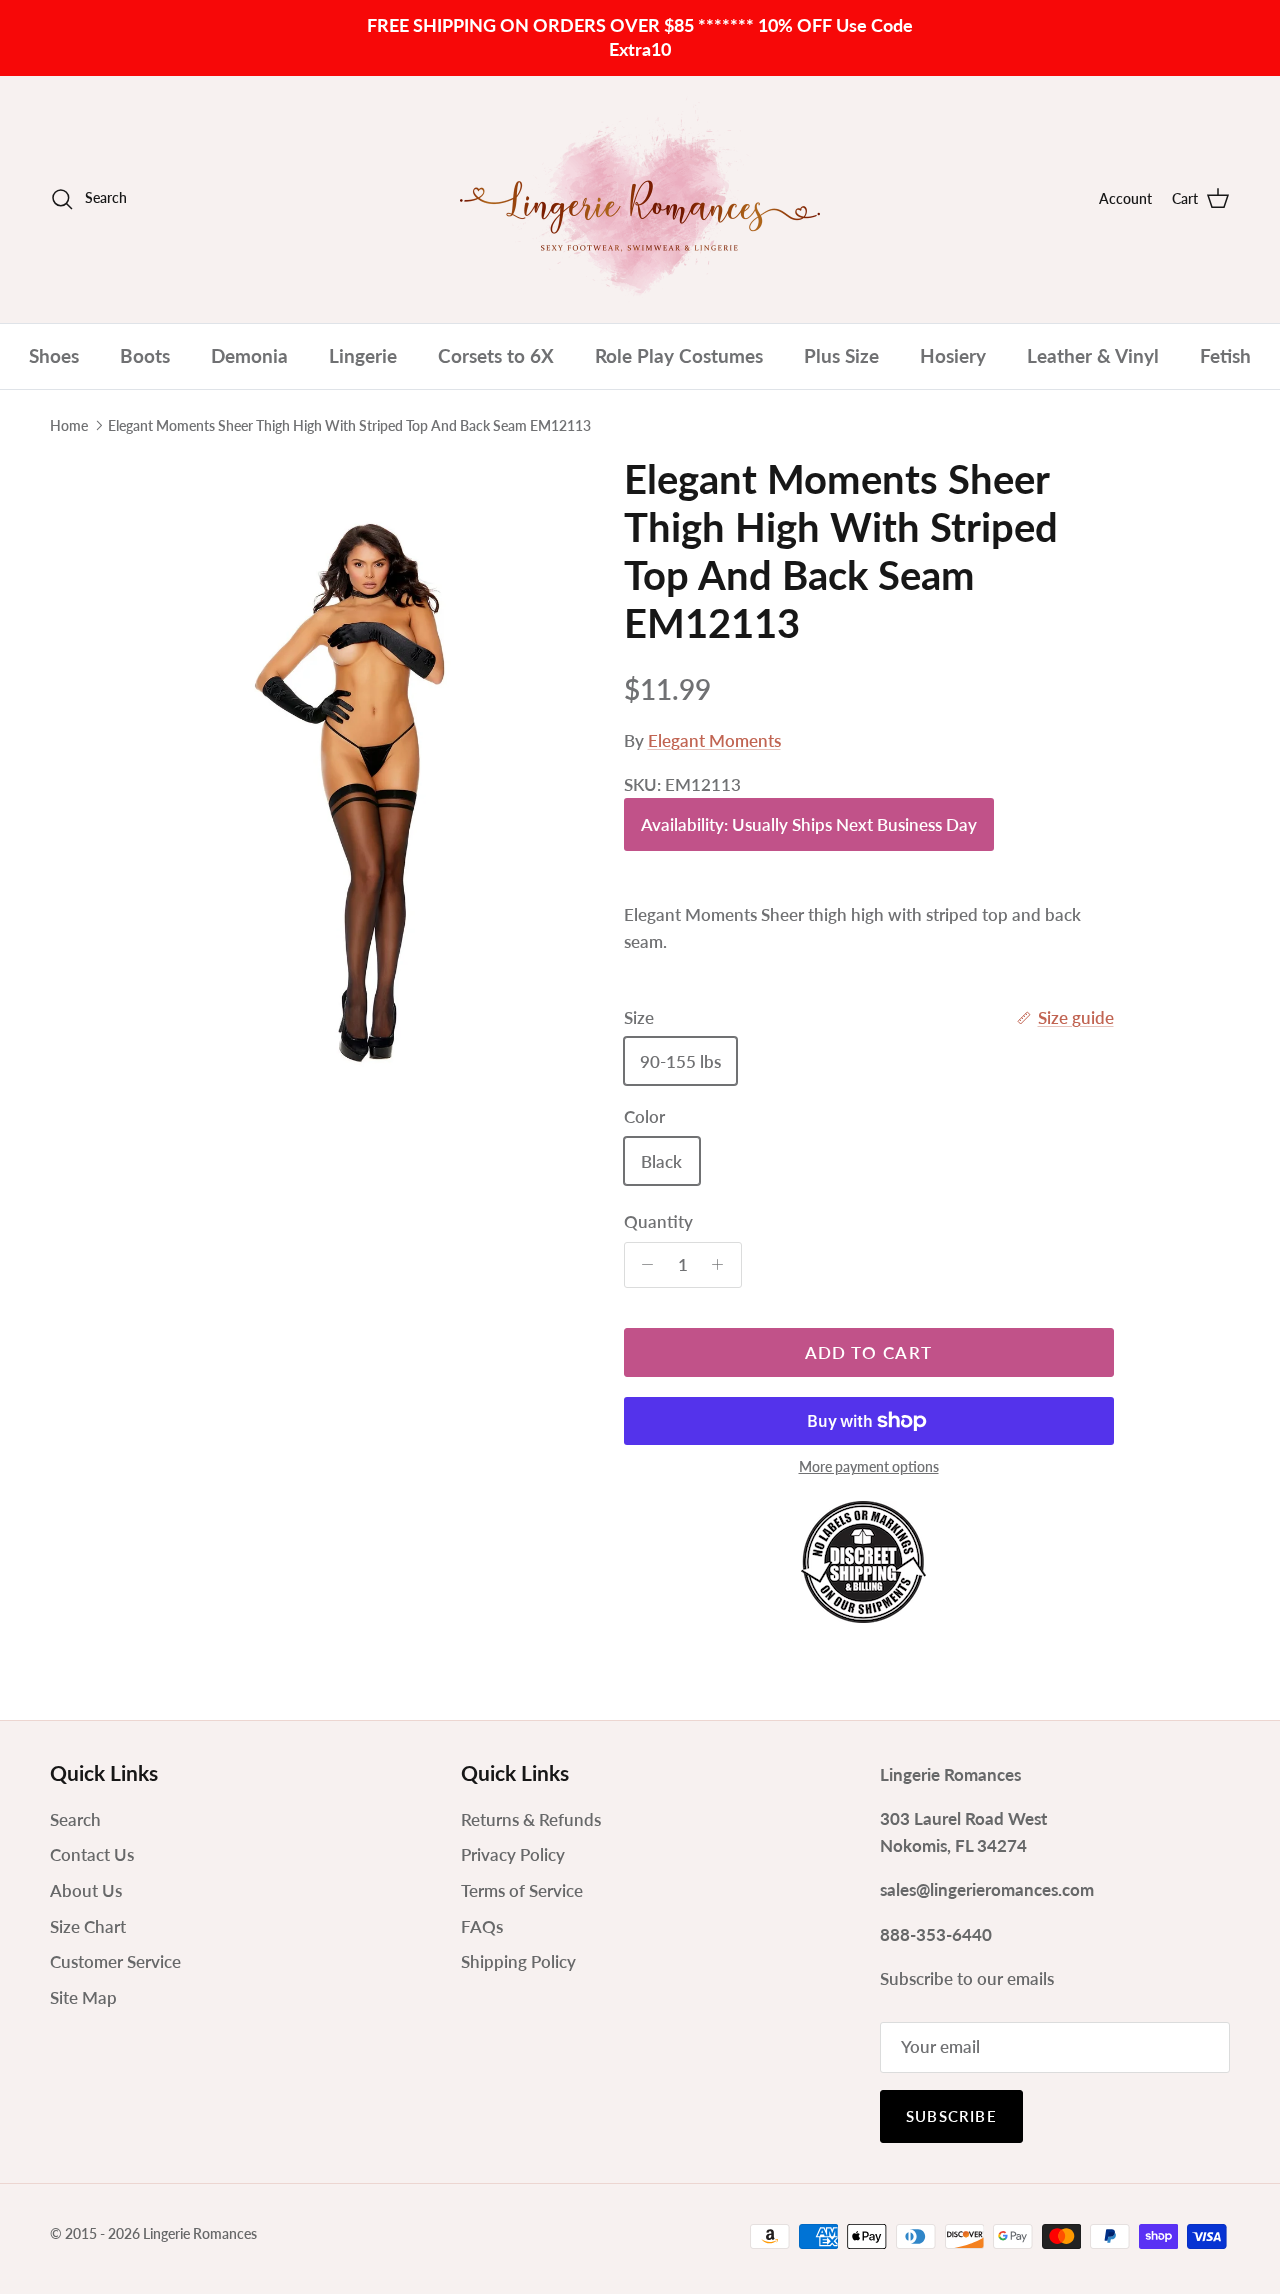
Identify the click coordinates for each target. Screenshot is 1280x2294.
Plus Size (841, 355)
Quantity (658, 1221)
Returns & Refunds (531, 1819)
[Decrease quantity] (643, 1265)
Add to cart (869, 1352)
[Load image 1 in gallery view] (373, 765)
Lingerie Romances (200, 2233)
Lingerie (363, 355)
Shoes (54, 355)
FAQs (482, 1926)
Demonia (249, 355)
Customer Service (115, 1961)
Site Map (83, 1997)
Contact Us (92, 1854)
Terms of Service (522, 1890)
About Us (86, 1890)
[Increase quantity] (723, 1265)
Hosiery (953, 355)
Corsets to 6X (496, 355)
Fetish (1225, 355)
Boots (145, 355)
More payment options (869, 1467)
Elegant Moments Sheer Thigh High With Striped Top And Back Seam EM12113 (349, 425)
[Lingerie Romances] (640, 199)
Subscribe (951, 2116)
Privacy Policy (513, 1854)
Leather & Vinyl (1093, 355)
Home (69, 425)
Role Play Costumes (679, 355)
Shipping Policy (518, 1961)
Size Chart (88, 1926)
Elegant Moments (714, 740)
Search (75, 1819)
